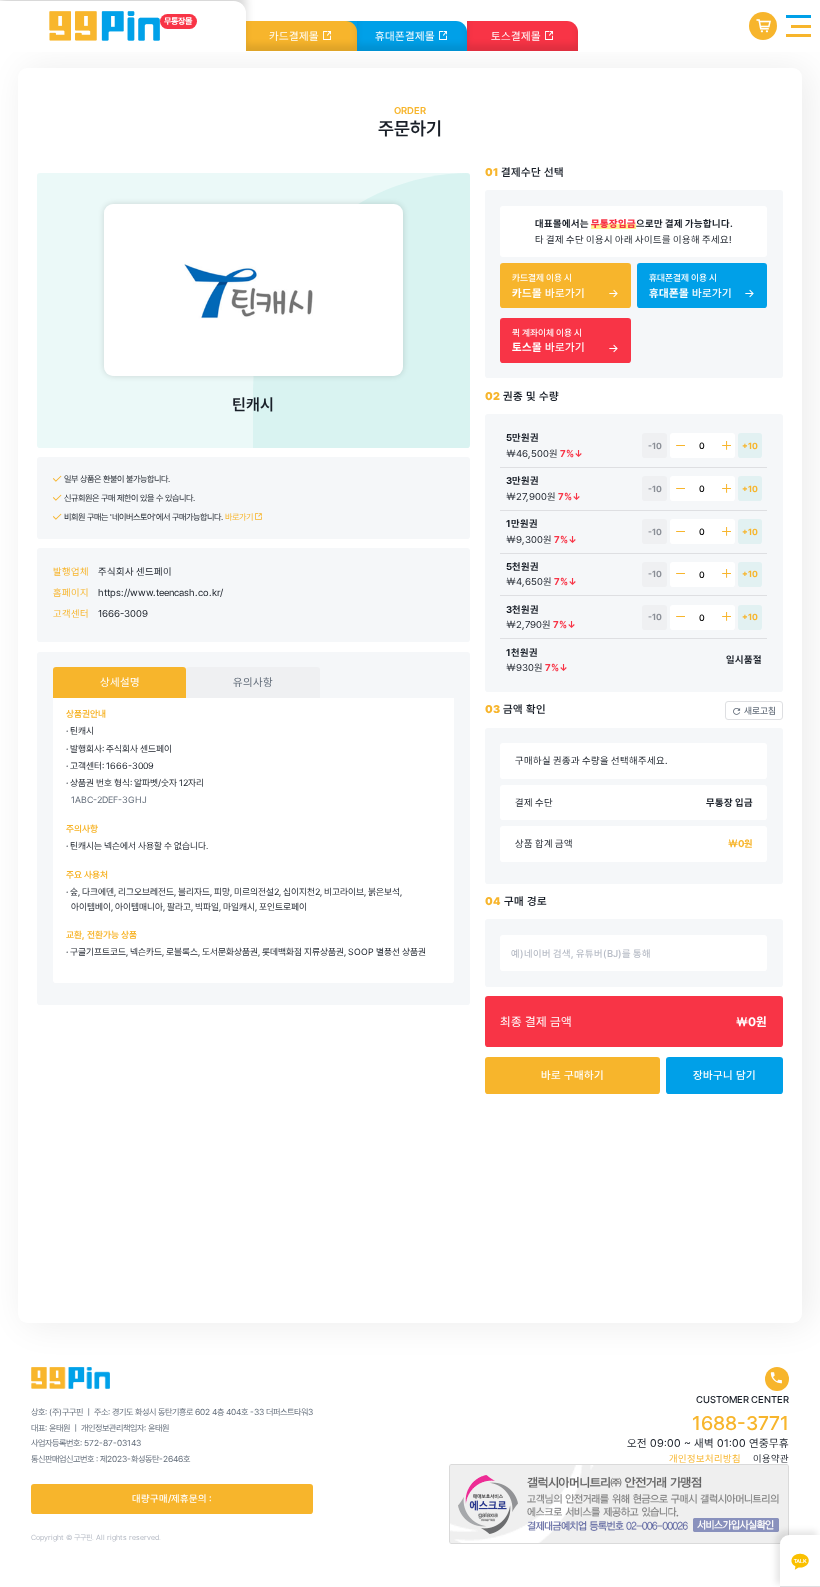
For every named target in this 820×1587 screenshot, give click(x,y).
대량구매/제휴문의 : (172, 1498)
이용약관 (771, 1458)
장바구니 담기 (724, 1075)
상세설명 (120, 682)
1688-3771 (740, 1423)
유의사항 (253, 682)
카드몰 (295, 36)
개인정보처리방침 (705, 1458)
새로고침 (760, 710)
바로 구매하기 (572, 1075)
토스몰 (517, 36)
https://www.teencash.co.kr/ (160, 592)
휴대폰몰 (406, 36)
